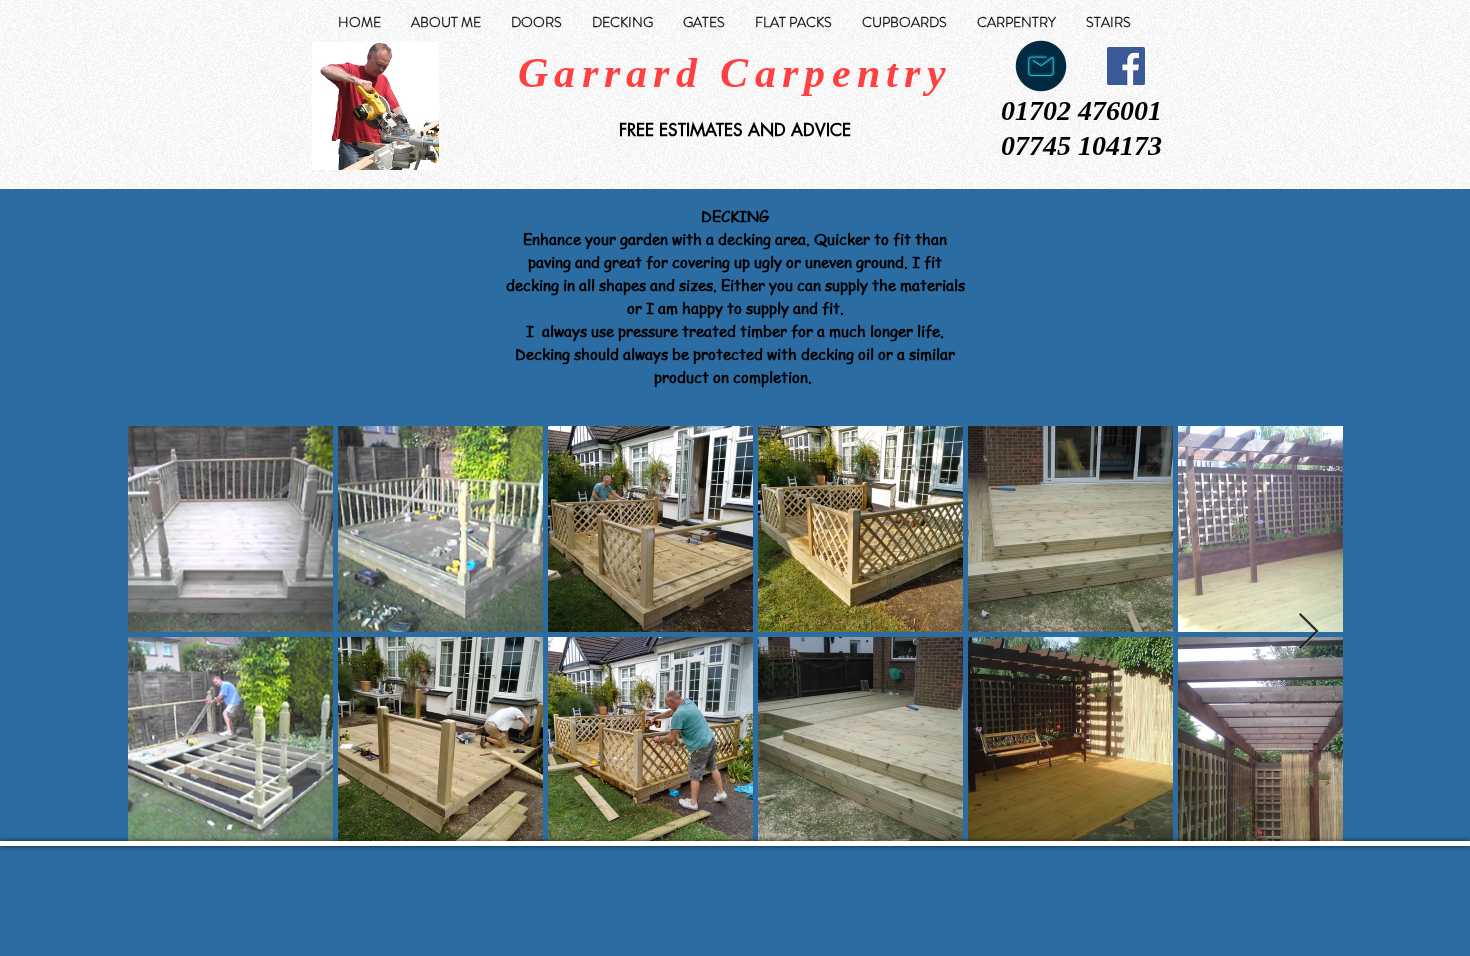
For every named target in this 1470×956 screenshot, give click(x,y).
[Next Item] (1308, 632)
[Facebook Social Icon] (1126, 66)
